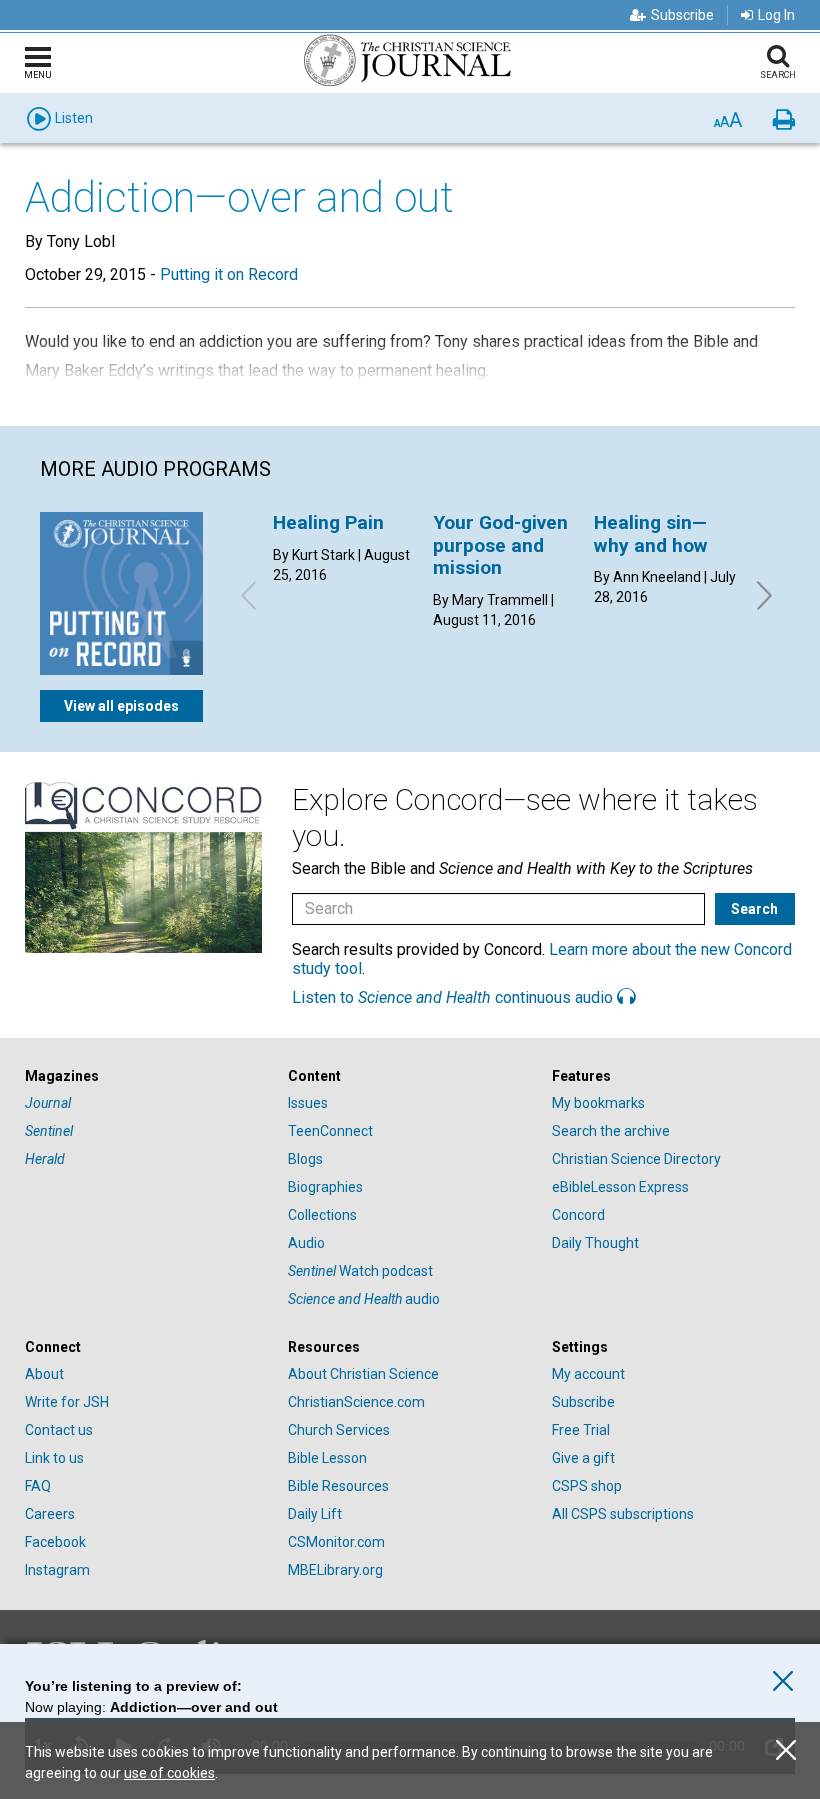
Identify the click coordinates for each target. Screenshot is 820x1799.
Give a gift (583, 1458)
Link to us (54, 1458)
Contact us (59, 1430)
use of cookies (169, 1773)
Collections (322, 1215)
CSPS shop (587, 1486)
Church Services (339, 1430)
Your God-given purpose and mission (500, 545)
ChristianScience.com (356, 1402)
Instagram (57, 1570)
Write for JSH (67, 1402)
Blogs (305, 1159)
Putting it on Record (229, 274)
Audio (306, 1243)
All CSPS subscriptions (623, 1514)
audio (364, 1299)
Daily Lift (315, 1514)
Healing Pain (328, 522)
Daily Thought (595, 1243)
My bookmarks (598, 1103)
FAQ (38, 1486)
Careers (50, 1514)
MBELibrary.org (335, 1570)
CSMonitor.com (336, 1542)
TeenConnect (330, 1131)
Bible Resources (338, 1486)
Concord (578, 1215)
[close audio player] (783, 1681)
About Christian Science (363, 1374)
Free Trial (581, 1430)
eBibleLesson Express (620, 1187)
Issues (308, 1103)
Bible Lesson (327, 1458)
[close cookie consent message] (786, 1750)
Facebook (55, 1542)
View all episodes (121, 706)
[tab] (146, 1076)
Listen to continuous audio (454, 997)
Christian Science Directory (636, 1159)
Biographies (325, 1187)
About (44, 1374)
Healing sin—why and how (651, 533)
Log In (776, 15)
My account (588, 1374)
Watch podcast (360, 1271)
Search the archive (611, 1131)
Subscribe (682, 15)
